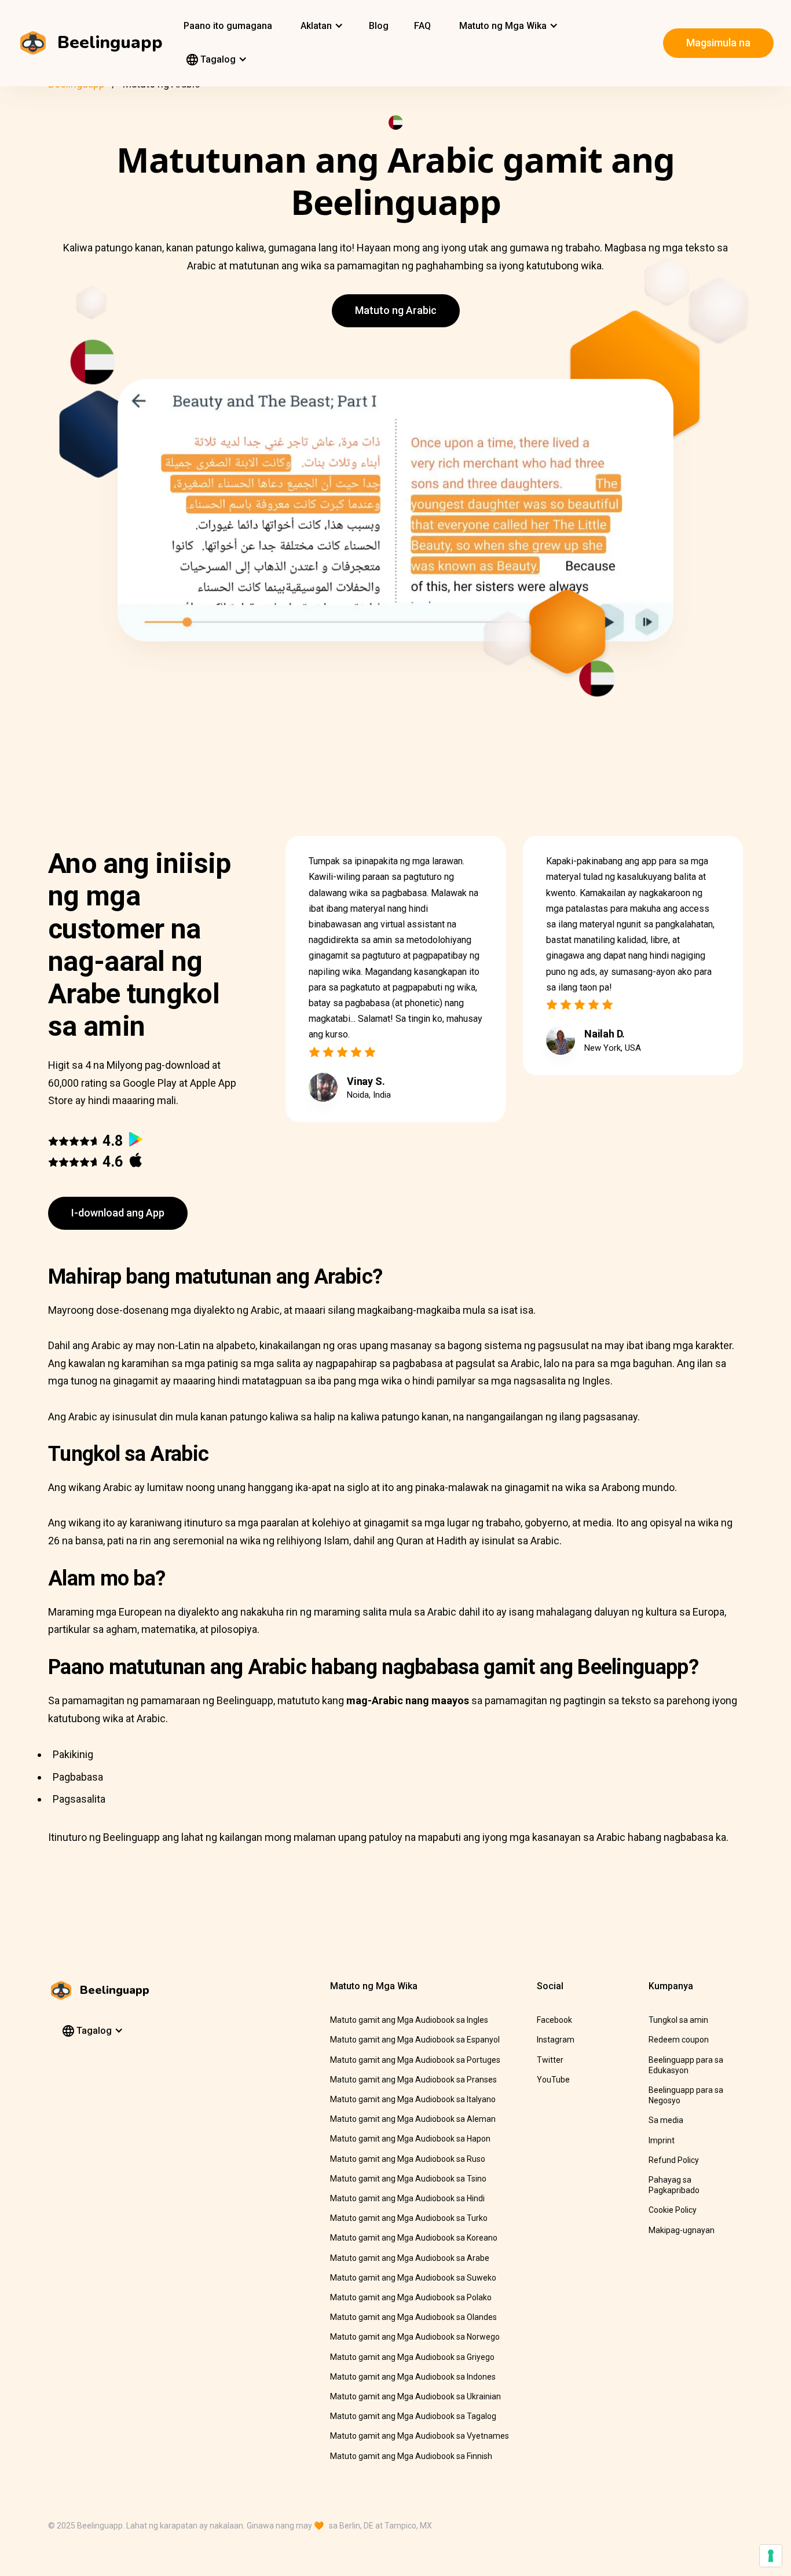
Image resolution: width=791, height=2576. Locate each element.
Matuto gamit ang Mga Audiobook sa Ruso (408, 2159)
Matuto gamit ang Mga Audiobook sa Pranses (413, 2080)
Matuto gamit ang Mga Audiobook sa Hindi (407, 2198)
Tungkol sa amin (678, 2020)
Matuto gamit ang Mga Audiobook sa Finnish (411, 2456)
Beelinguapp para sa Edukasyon (686, 2065)
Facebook (554, 2020)
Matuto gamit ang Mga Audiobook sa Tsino (408, 2179)
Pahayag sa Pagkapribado (674, 2185)
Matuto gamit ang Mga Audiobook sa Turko (409, 2218)
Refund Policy (674, 2160)
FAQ (422, 26)
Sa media (666, 2120)
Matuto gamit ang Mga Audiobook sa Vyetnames (420, 2436)
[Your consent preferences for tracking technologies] (771, 2556)
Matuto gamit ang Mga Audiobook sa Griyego (412, 2357)
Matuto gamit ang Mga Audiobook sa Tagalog (413, 2416)
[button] (321, 26)
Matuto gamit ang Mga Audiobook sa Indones (413, 2377)
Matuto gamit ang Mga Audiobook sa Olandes (413, 2317)
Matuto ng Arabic (396, 310)
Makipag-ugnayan (682, 2230)
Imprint (662, 2140)
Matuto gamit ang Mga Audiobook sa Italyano (413, 2099)
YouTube (553, 2080)
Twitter (550, 2060)
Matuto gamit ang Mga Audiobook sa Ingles (409, 2020)
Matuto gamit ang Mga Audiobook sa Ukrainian (415, 2396)
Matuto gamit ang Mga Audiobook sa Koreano (414, 2238)
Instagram (556, 2040)
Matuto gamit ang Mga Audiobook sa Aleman (413, 2119)
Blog (379, 26)
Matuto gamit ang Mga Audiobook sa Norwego (415, 2337)
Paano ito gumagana (228, 26)
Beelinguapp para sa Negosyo (686, 2095)
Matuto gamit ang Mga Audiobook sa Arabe (410, 2258)
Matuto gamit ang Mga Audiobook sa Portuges (415, 2060)
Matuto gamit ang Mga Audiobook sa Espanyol (415, 2040)
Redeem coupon (679, 2040)
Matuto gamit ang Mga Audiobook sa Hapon (410, 2139)
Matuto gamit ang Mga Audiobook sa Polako (411, 2297)
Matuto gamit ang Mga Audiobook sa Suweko (413, 2278)
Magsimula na (718, 43)
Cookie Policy (673, 2210)
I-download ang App (118, 1213)
